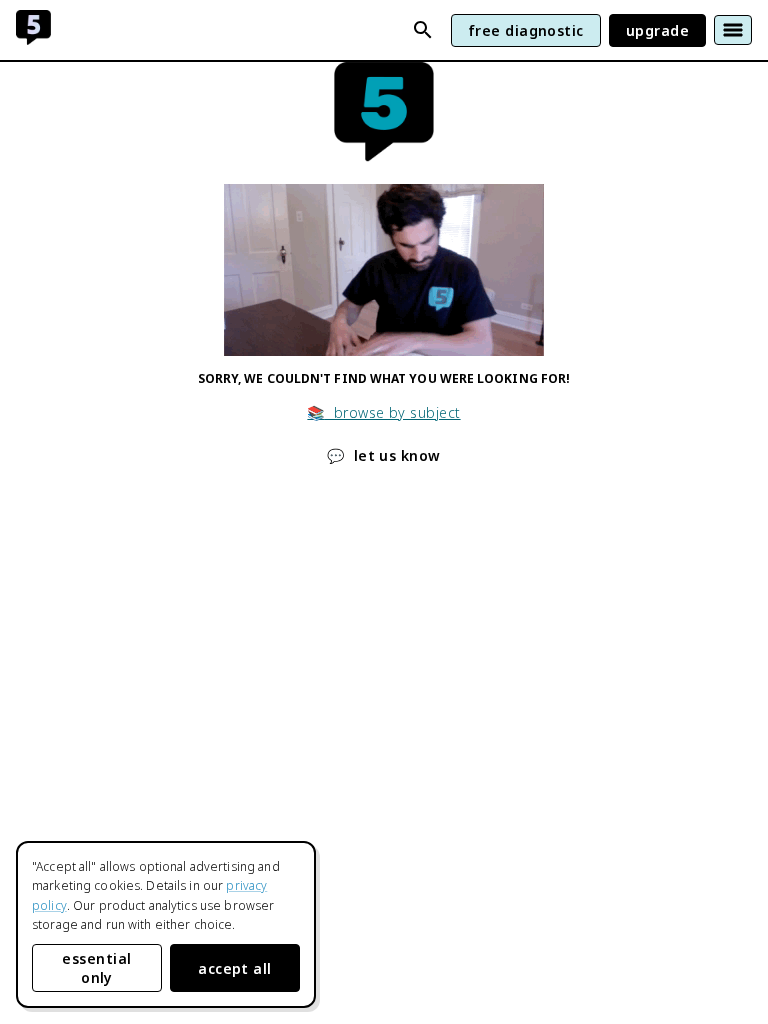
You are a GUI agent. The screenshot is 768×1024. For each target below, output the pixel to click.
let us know (383, 455)
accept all (235, 968)
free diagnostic (526, 30)
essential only (96, 968)
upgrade (657, 30)
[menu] (733, 30)
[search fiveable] (423, 30)
